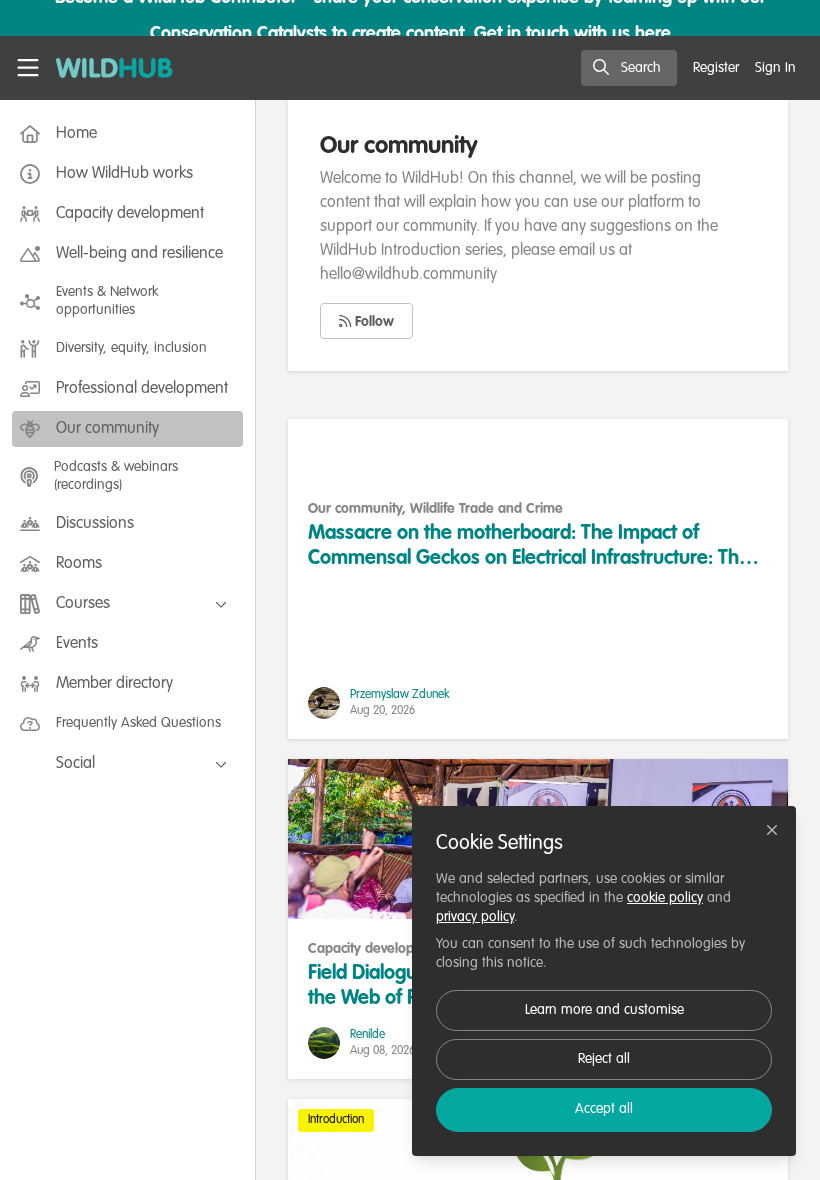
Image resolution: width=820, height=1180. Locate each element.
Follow (372, 322)
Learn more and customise (604, 1010)
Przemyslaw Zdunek (400, 695)
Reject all (604, 1059)
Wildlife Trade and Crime (486, 509)
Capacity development (377, 949)
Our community (355, 509)
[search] (629, 68)
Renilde (367, 1035)
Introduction (336, 1120)
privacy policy (475, 917)
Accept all (604, 1109)
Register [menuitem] (716, 68)
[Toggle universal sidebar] (28, 68)
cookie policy (665, 898)
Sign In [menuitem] (775, 68)
